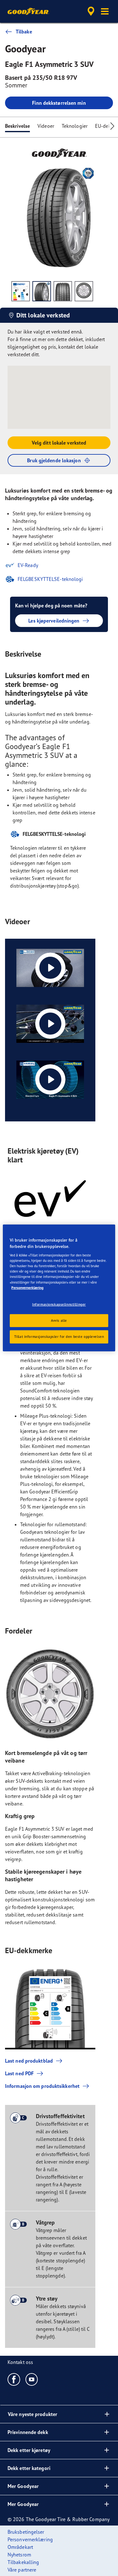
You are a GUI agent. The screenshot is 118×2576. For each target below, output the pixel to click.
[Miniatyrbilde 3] (63, 291)
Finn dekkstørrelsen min (59, 103)
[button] (105, 11)
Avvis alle (59, 1320)
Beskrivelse (17, 126)
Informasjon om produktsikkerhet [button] (42, 2086)
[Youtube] (32, 2379)
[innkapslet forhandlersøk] (91, 11)
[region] (59, 1288)
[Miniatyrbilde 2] (42, 291)
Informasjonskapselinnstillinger (59, 1304)
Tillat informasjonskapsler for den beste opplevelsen (59, 1337)
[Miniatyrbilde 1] (21, 291)
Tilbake (24, 32)
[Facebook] (14, 2379)
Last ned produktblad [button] (29, 2061)
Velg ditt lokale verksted (59, 443)
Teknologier (75, 126)
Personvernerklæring (27, 1287)
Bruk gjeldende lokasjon (54, 460)
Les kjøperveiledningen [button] (54, 621)
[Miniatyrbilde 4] (84, 291)
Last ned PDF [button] (19, 2073)
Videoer (46, 126)
